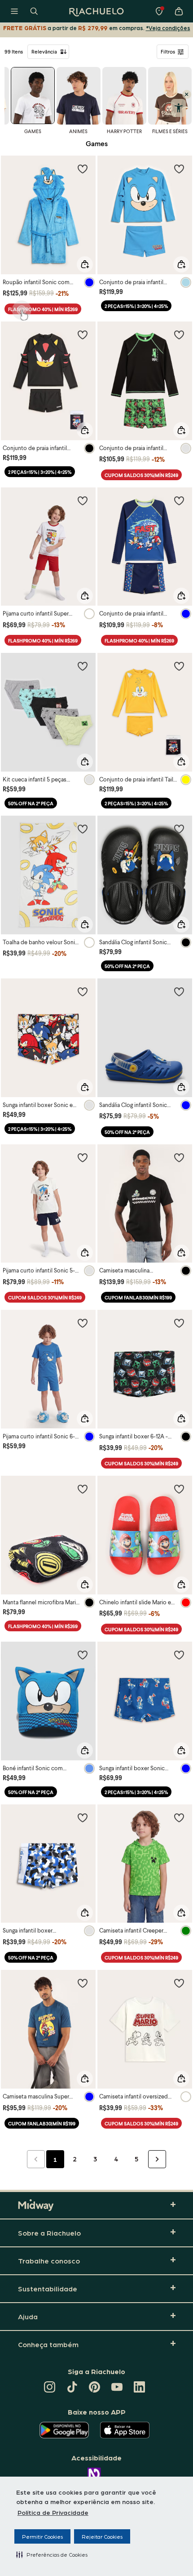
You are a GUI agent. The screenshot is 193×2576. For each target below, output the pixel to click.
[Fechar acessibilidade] (187, 94)
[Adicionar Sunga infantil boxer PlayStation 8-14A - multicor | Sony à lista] (83, 1817)
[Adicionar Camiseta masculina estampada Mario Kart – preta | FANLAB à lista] (179, 1157)
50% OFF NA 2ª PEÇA (31, 803)
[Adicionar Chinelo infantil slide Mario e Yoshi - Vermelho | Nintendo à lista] (179, 1489)
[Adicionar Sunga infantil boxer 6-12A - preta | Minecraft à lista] (179, 1323)
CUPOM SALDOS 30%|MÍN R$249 (141, 475)
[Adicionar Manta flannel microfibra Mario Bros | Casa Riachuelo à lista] (83, 1489)
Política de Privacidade (53, 2512)
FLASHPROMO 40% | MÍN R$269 (43, 309)
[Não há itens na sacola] (179, 11)
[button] (52, 2554)
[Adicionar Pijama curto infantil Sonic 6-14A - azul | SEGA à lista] (83, 1323)
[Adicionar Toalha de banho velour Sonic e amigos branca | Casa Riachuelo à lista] (83, 829)
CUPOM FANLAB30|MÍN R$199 (138, 1297)
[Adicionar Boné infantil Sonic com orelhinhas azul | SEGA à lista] (83, 1655)
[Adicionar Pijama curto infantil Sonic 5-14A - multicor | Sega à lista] (83, 1157)
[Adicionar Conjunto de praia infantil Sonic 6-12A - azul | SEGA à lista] (179, 500)
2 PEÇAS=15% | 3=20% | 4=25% (136, 306)
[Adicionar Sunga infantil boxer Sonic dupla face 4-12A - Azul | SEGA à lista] (179, 1655)
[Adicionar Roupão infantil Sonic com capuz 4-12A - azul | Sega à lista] (83, 169)
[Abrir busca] (34, 11)
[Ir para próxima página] (157, 2159)
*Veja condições (168, 28)
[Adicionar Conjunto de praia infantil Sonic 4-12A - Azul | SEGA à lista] (179, 169)
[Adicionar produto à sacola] (85, 264)
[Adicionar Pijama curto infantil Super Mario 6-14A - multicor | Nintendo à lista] (83, 500)
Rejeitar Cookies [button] (102, 2536)
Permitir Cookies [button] (42, 2536)
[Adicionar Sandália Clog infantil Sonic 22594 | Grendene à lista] (179, 829)
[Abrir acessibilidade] (178, 108)
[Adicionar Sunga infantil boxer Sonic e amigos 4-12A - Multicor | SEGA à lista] (83, 991)
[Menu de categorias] (14, 11)
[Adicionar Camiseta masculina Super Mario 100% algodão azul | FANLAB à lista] (83, 1983)
